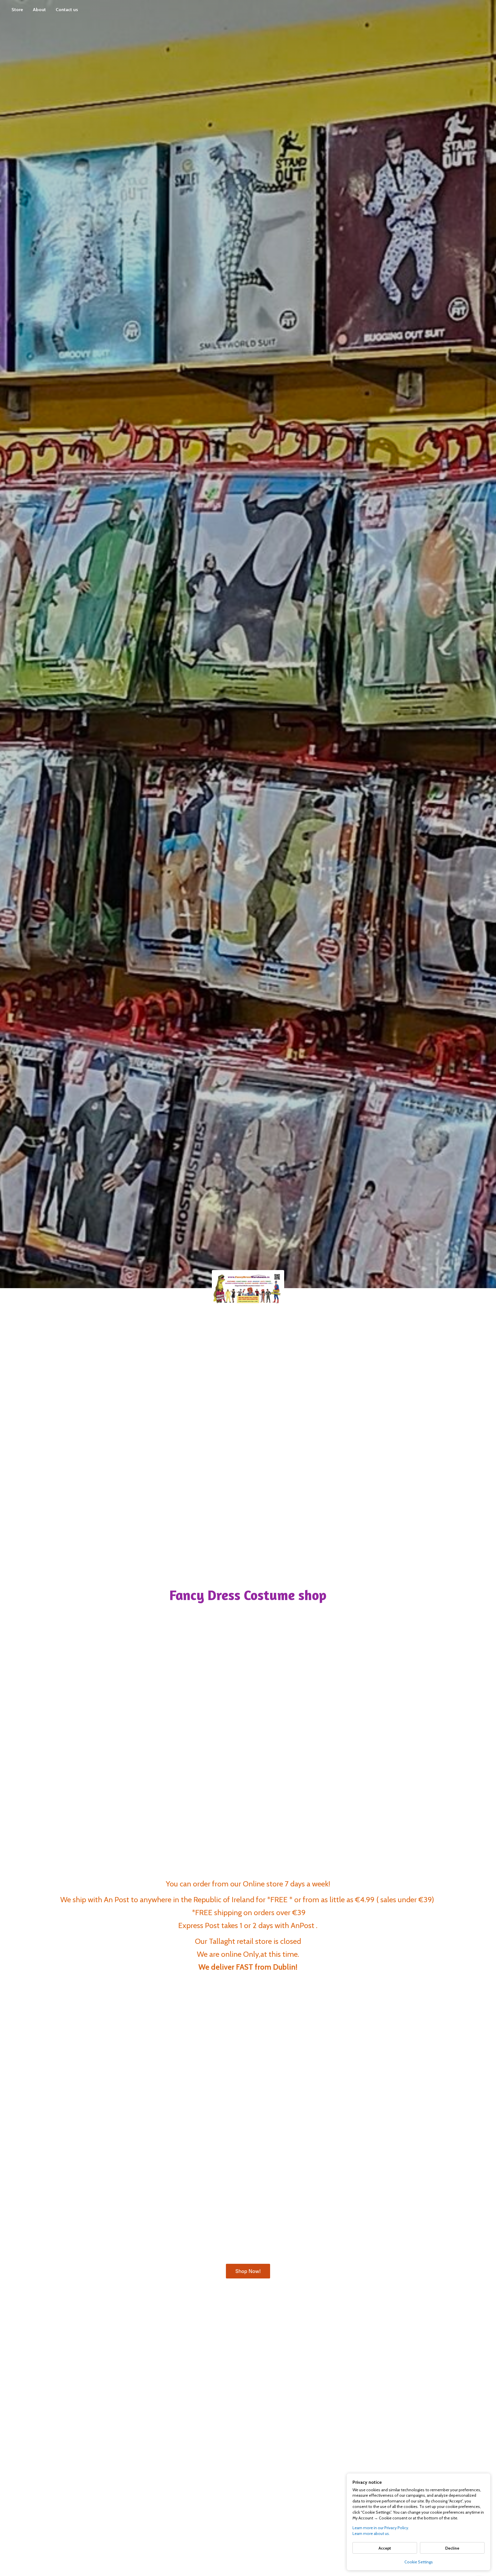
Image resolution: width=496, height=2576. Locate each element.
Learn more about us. (371, 2533)
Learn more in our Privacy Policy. (381, 2528)
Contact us (67, 10)
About (39, 10)
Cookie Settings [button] (419, 2562)
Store (17, 10)
